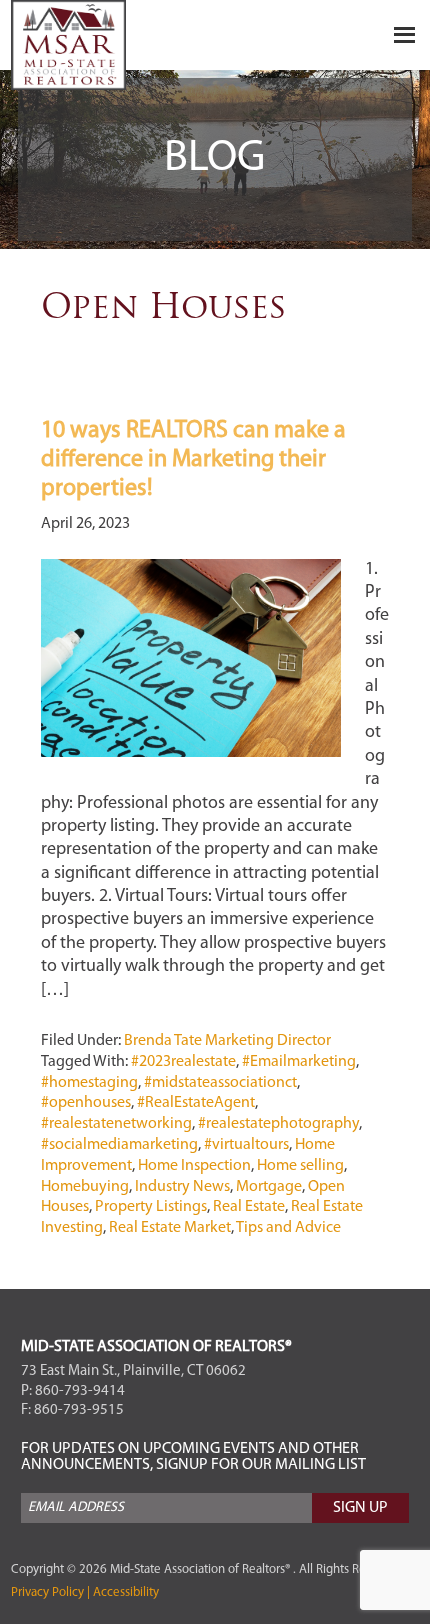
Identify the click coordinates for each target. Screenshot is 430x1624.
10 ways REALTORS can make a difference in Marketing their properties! (193, 460)
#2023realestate (183, 1062)
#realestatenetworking (116, 1124)
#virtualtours (246, 1145)
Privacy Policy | (50, 1592)
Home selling (300, 1166)
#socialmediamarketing (119, 1145)
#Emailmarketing (299, 1062)
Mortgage (269, 1187)
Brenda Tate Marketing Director (227, 1041)
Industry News (182, 1187)
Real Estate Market (170, 1228)
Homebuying (85, 1187)
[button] (215, 35)
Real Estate (249, 1207)
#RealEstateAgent (196, 1103)
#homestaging (89, 1083)
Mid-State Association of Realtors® (111, 45)
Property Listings (151, 1207)
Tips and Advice (288, 1228)
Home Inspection (194, 1166)
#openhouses (86, 1103)
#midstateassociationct (220, 1083)
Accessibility (124, 1592)
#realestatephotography (278, 1124)
